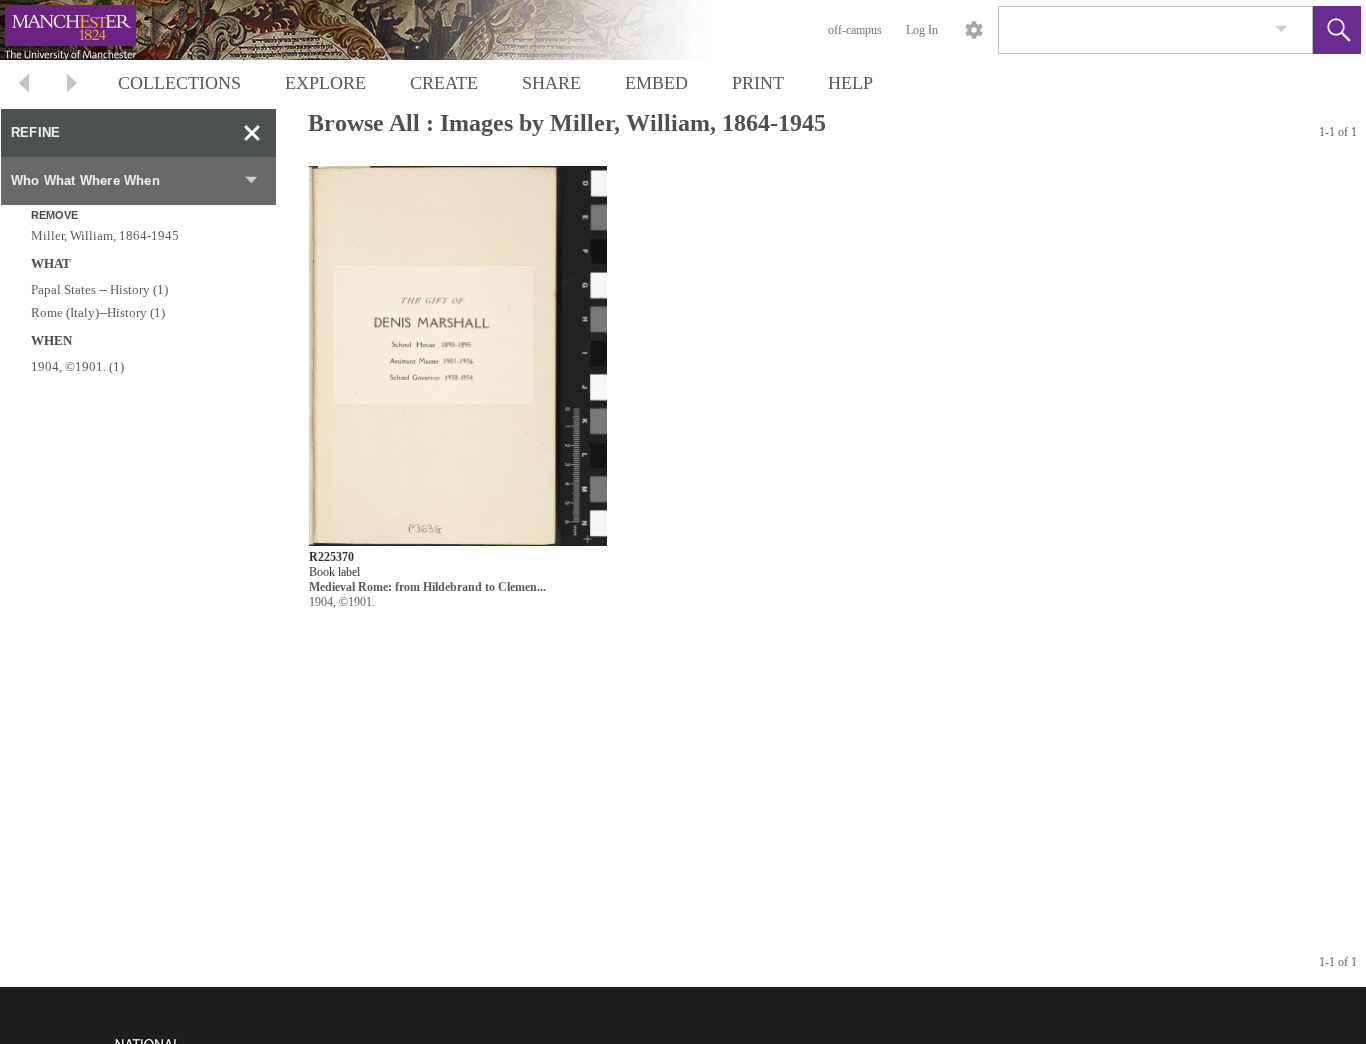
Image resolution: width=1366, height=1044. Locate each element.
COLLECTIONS (179, 83)
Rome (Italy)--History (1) (98, 312)
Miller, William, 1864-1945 (105, 235)
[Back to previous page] (24, 85)
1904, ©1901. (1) (77, 366)
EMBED (656, 83)
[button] (1337, 30)
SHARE (551, 83)
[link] (1281, 29)
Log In (922, 30)
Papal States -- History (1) (99, 289)
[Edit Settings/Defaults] (974, 30)
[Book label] (458, 356)
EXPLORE (325, 83)
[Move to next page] (72, 85)
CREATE (444, 83)
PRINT (758, 83)
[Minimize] (252, 133)
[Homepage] (377, 30)
